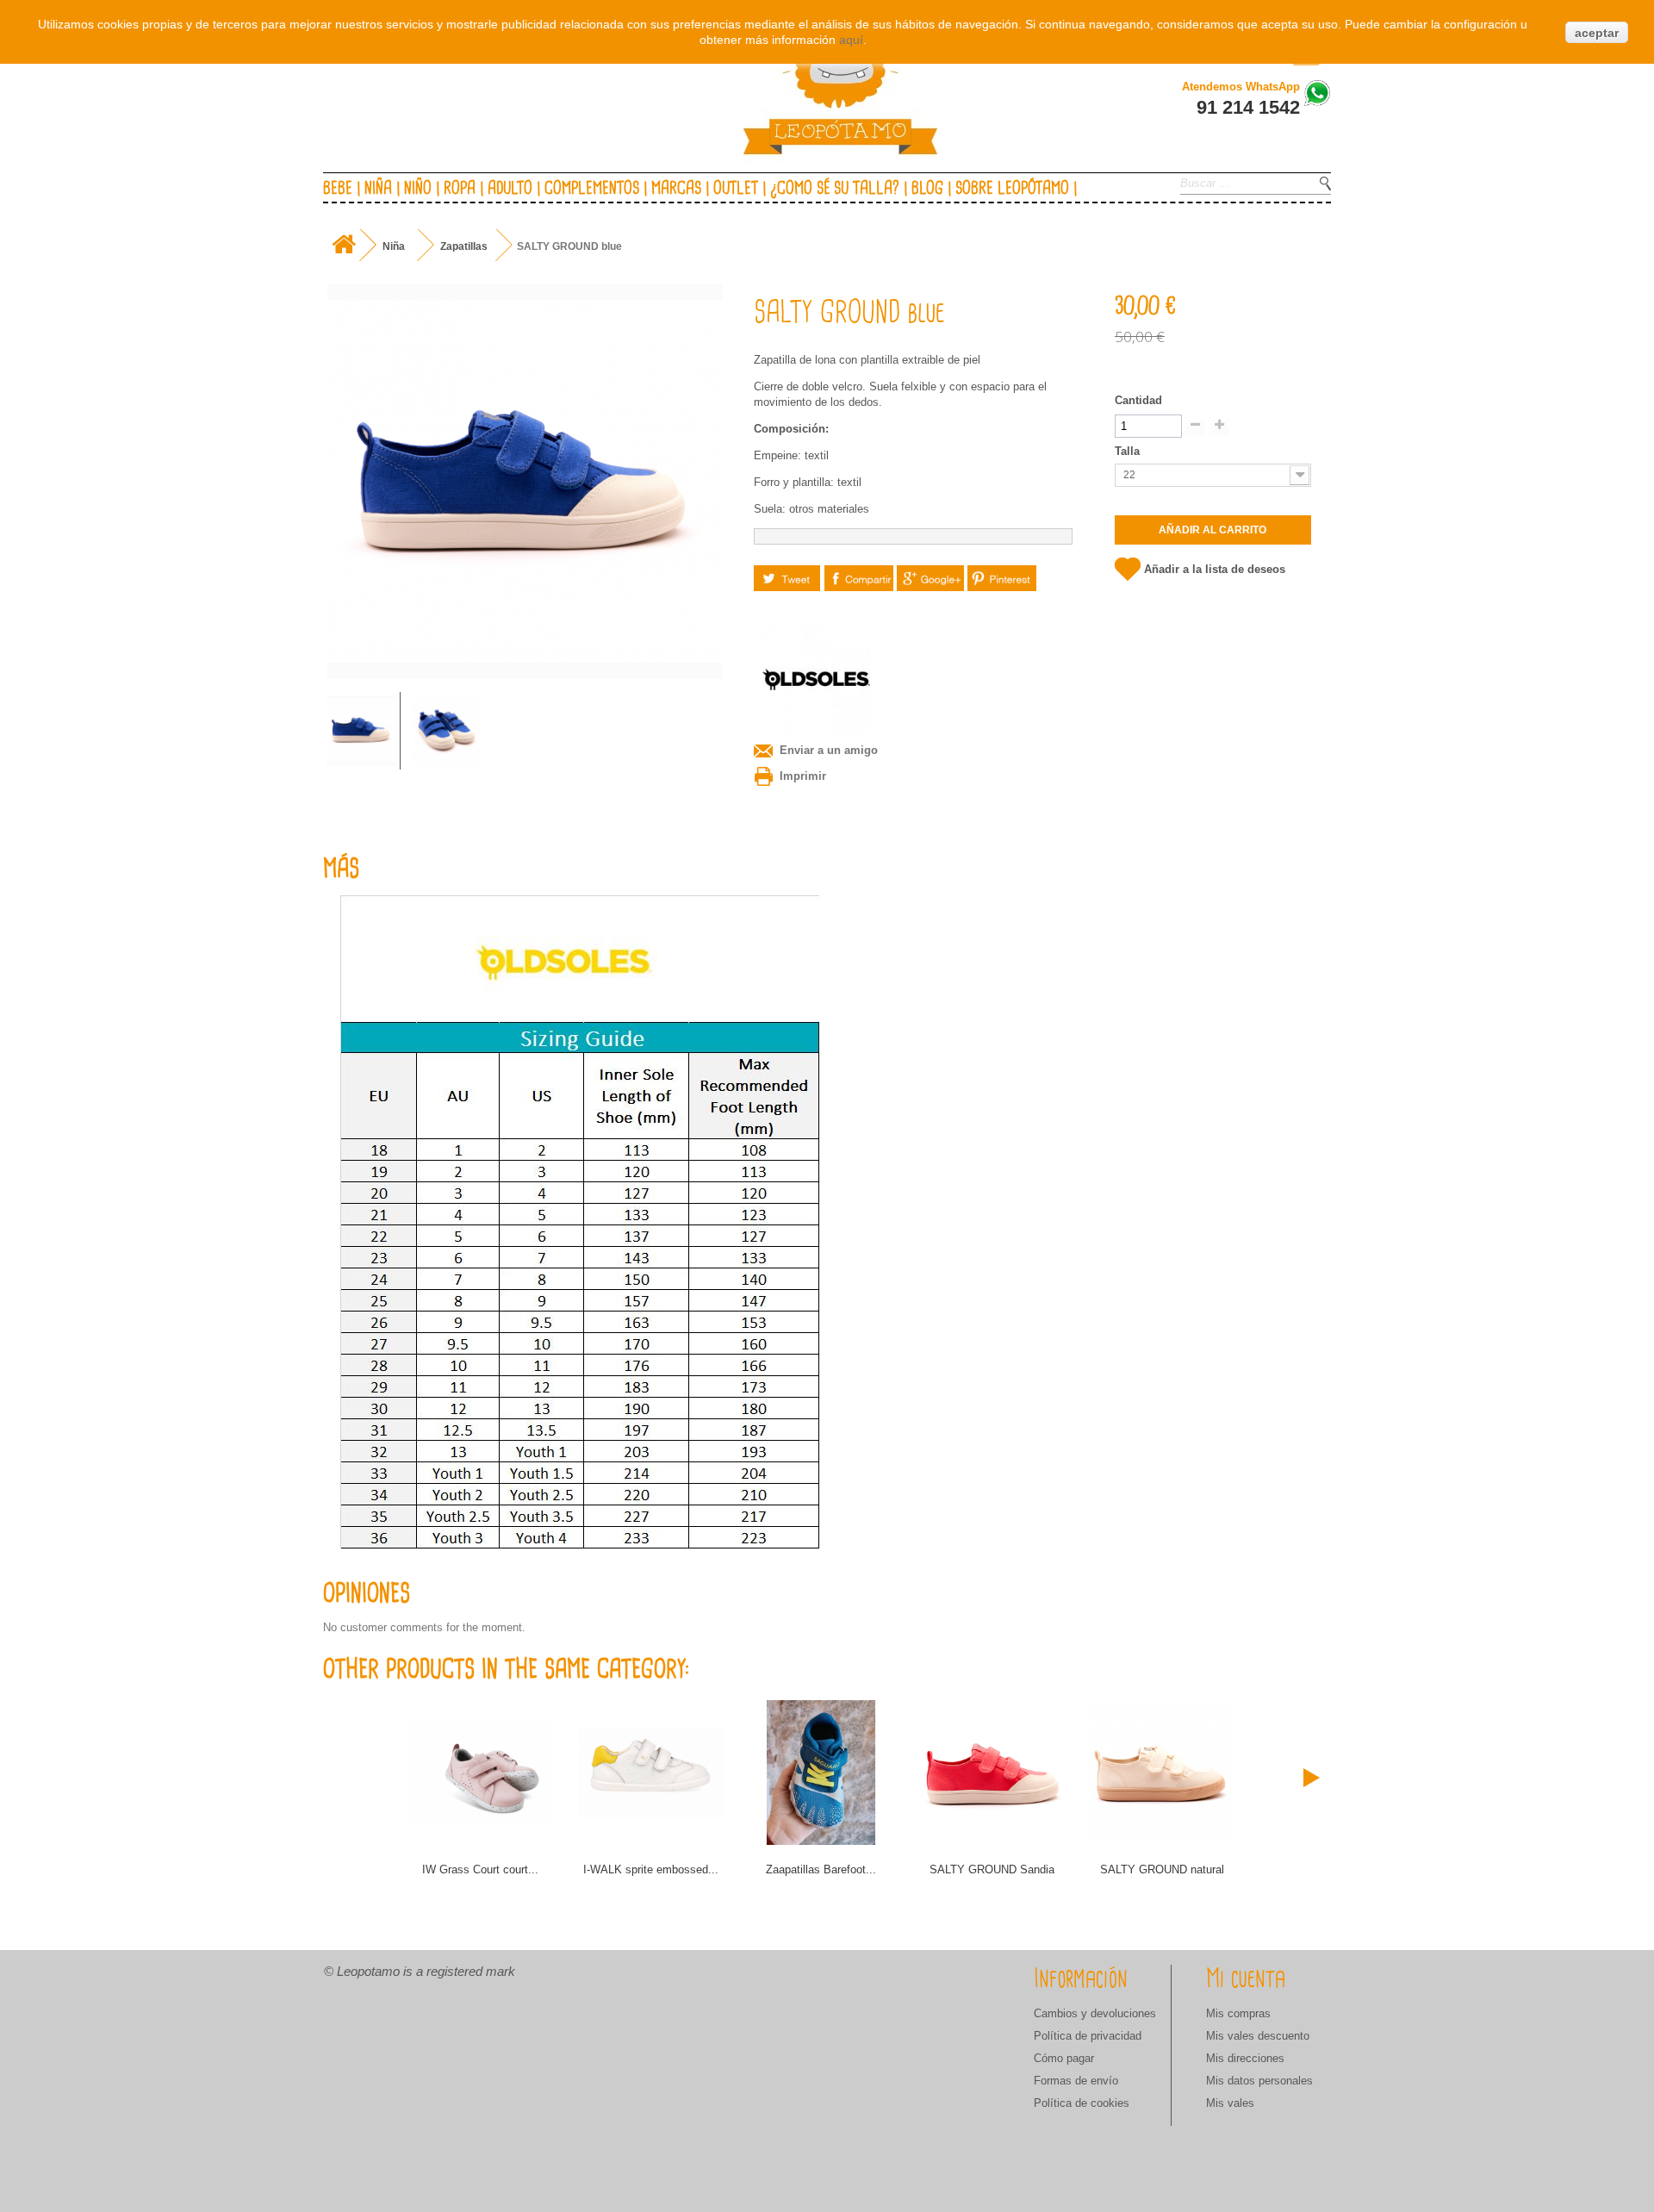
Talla (1129, 451)
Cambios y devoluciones (1095, 2013)
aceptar (1597, 33)
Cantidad (1138, 400)
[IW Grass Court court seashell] (480, 1773)
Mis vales (1230, 2103)
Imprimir (803, 776)
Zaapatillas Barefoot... (821, 1869)
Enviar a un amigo (829, 750)
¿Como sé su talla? (835, 189)
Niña (378, 189)
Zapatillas (464, 246)
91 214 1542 (1248, 107)
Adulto (510, 189)
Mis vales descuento (1258, 2036)
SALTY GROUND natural (1162, 1869)
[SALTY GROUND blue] (361, 730)
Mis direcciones (1245, 2058)
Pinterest (1002, 578)
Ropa (460, 189)
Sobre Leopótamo (1012, 189)
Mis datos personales (1259, 2081)
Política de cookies (1082, 2103)
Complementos (592, 189)
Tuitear (787, 578)
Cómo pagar (1064, 2058)
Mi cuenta (1246, 1979)
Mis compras (1238, 2013)
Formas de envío (1076, 2081)
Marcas (676, 189)
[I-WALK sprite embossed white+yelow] (650, 1773)
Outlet (736, 189)
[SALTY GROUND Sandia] (992, 1773)
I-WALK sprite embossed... (651, 1869)
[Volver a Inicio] (343, 245)
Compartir (859, 578)
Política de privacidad (1088, 2036)
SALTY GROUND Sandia (992, 1869)
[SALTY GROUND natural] (1162, 1773)
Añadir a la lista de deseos (1215, 569)
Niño (418, 189)
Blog (927, 189)
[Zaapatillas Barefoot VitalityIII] (821, 1773)
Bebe (338, 189)
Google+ (931, 578)
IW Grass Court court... (480, 1869)
